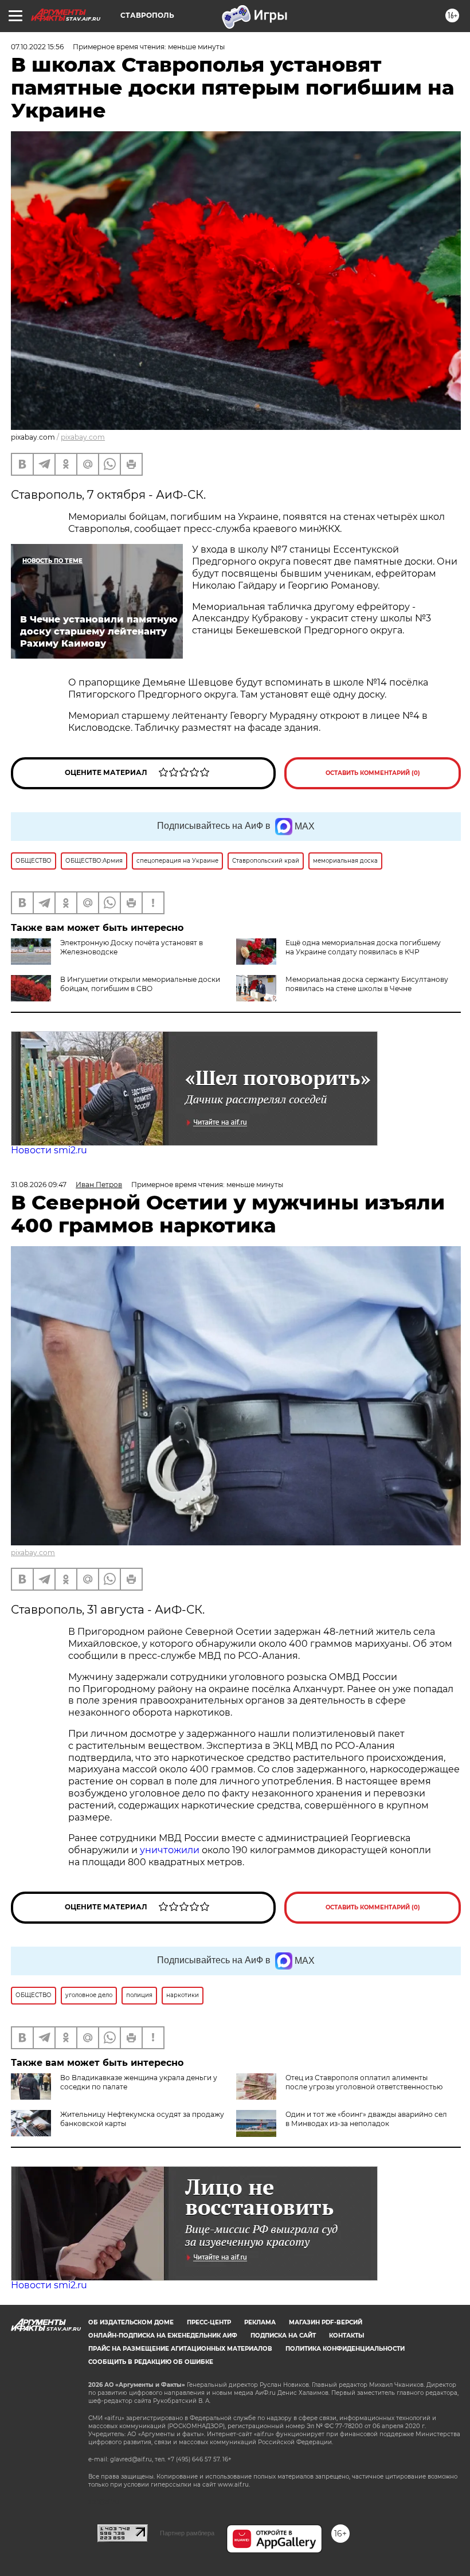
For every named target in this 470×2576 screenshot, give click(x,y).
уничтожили (170, 1850)
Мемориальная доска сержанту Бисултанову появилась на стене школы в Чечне (367, 984)
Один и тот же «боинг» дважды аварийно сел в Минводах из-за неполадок (366, 2119)
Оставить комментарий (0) (373, 773)
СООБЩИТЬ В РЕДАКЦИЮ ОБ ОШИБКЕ (151, 2362)
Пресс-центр (209, 2322)
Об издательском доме (131, 2322)
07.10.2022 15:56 (37, 47)
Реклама (260, 2322)
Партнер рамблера (187, 2533)
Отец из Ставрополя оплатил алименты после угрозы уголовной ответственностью (364, 2082)
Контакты (346, 2336)
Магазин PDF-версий (326, 2322)
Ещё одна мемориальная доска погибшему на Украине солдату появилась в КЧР (363, 947)
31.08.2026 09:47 (39, 1185)
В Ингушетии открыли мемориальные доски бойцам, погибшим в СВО (140, 984)
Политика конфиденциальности (345, 2349)
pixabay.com (83, 437)
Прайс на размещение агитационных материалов (180, 2349)
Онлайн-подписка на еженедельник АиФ (163, 2336)
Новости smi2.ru (49, 1150)
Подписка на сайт (283, 2336)
